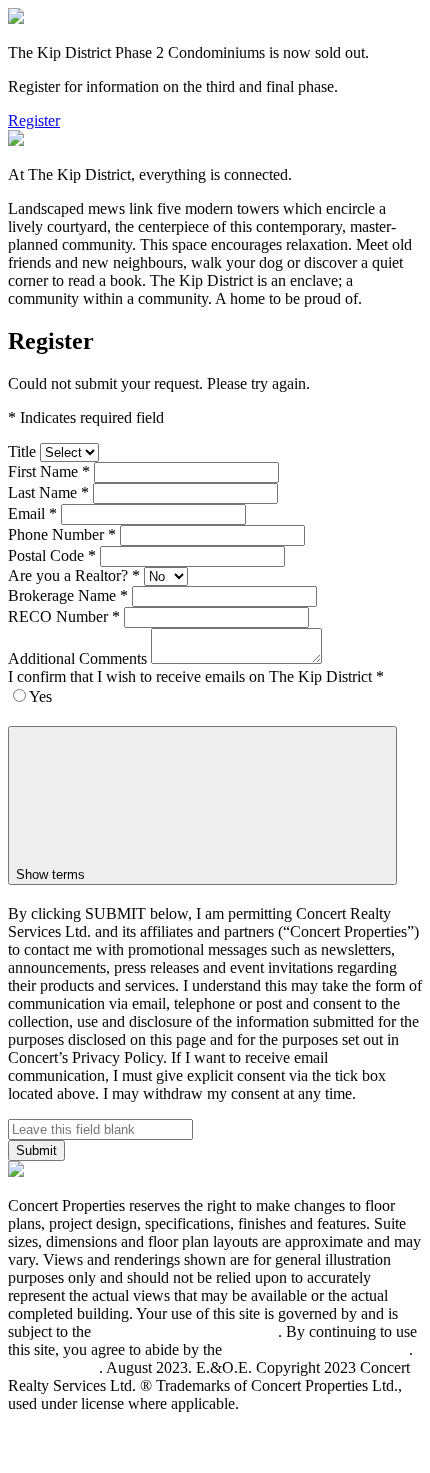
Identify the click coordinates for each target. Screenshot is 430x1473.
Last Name (48, 492)
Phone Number (62, 534)
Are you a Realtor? (74, 575)
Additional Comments (77, 658)
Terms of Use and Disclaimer (186, 1331)
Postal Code (52, 555)
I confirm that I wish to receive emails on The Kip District (196, 676)
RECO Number (64, 616)
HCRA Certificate (69, 1421)
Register (34, 120)
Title (22, 451)
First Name (49, 471)
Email (32, 513)
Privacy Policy (53, 1367)
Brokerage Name (68, 595)
